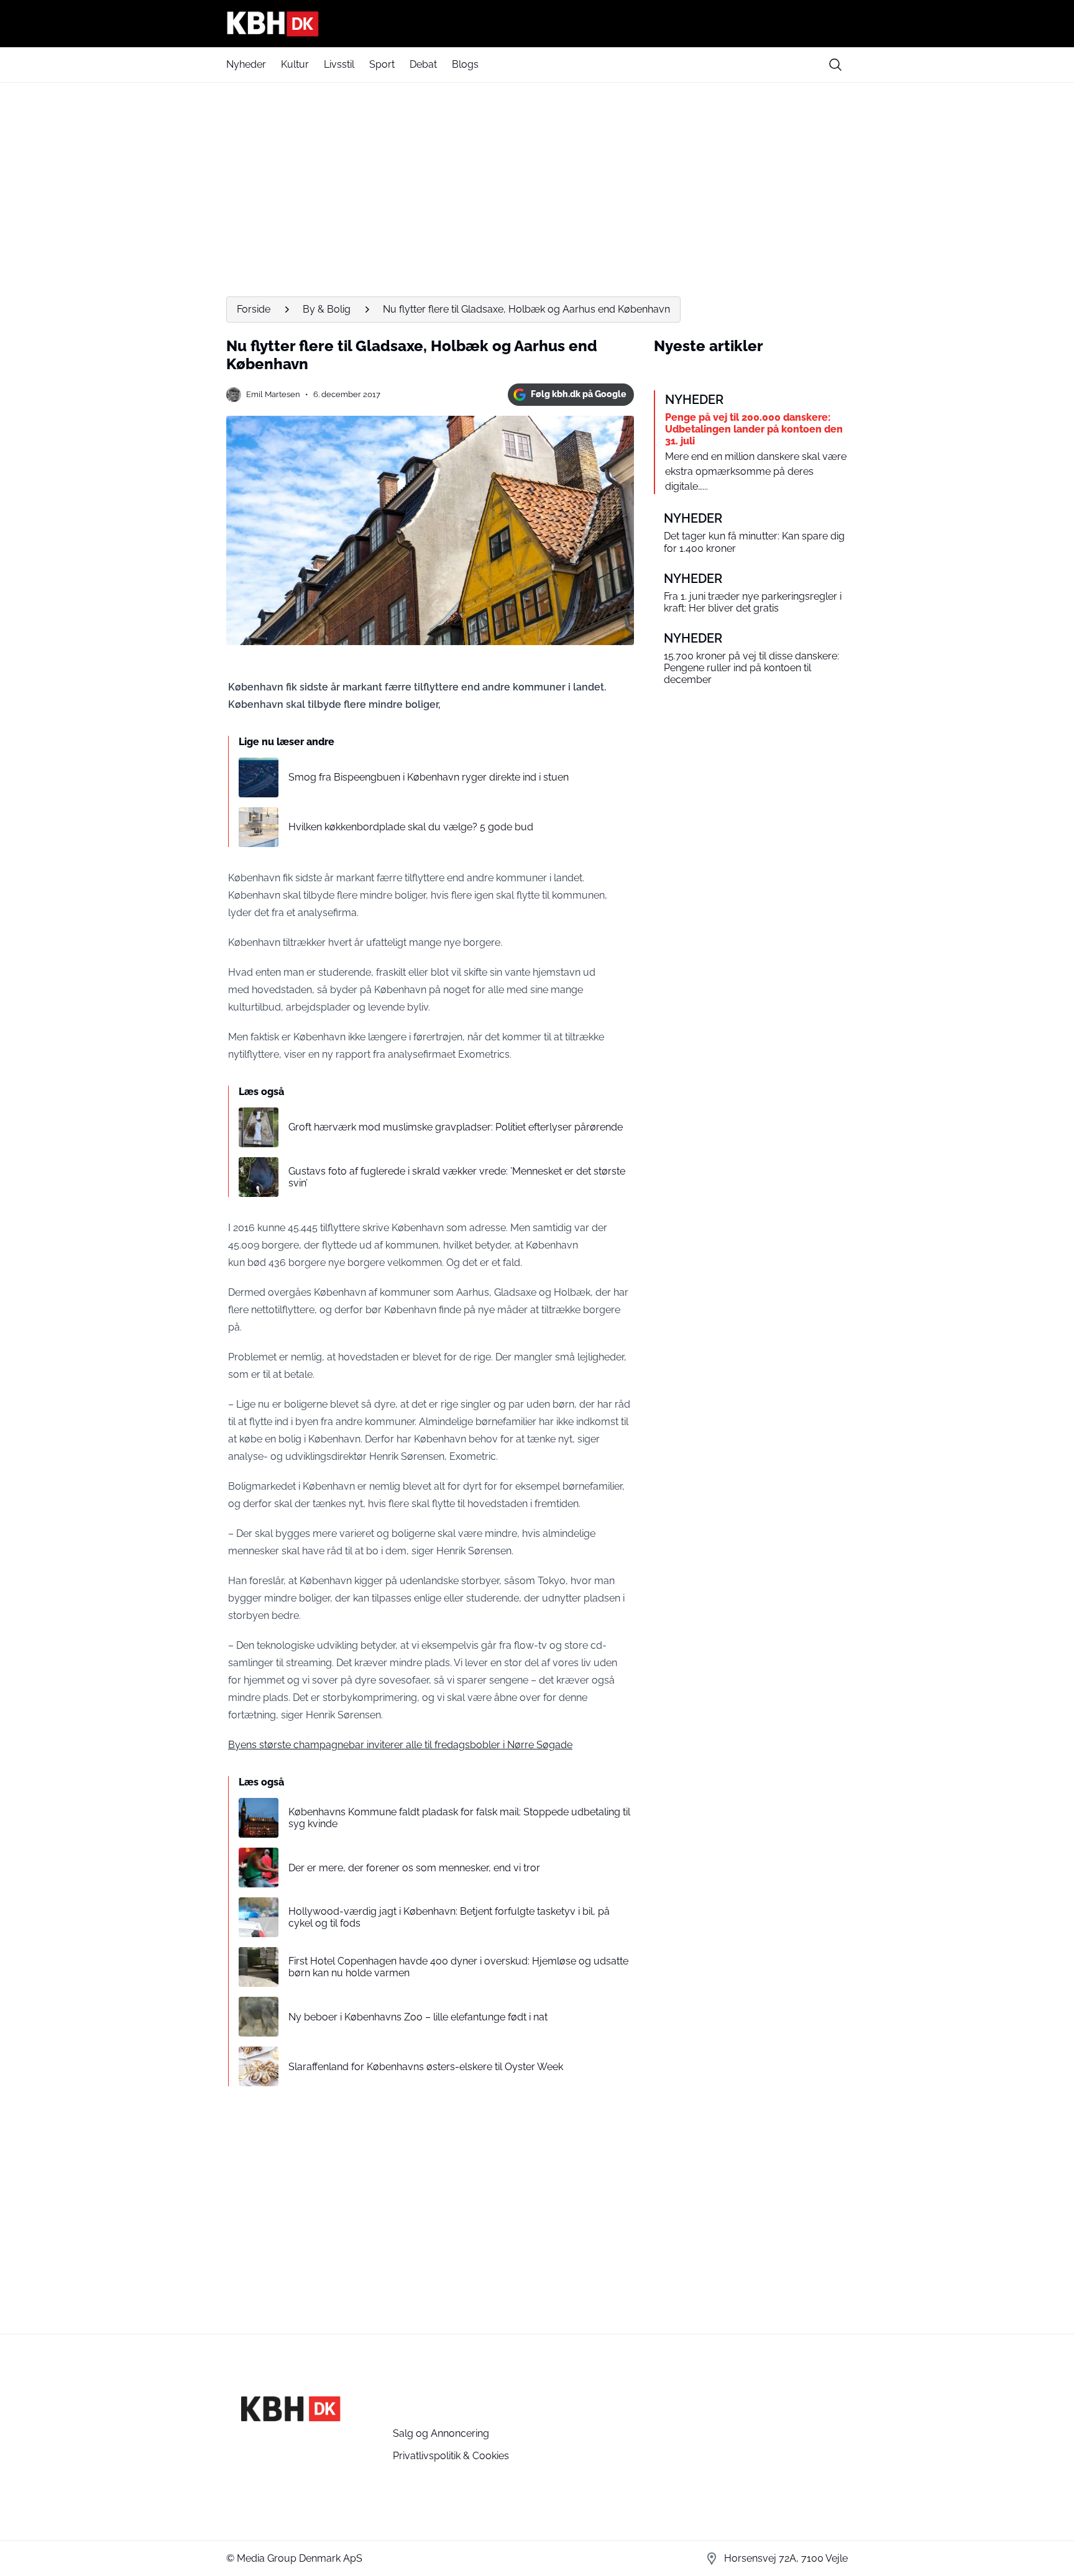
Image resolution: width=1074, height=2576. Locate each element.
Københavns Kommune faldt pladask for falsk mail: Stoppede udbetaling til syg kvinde (459, 1818)
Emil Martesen (273, 394)
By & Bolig (327, 309)
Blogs (465, 64)
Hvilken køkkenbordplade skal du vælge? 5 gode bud (411, 827)
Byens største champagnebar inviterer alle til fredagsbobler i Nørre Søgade (400, 1745)
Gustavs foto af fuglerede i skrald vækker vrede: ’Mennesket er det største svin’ (457, 1177)
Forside (254, 309)
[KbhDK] (537, 24)
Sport (382, 64)
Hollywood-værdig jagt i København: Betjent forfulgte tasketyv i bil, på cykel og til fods (449, 1917)
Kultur (295, 64)
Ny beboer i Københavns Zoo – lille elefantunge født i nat (418, 2017)
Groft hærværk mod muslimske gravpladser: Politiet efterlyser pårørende (456, 1127)
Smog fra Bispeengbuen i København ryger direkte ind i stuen (429, 777)
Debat (423, 64)
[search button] (835, 65)
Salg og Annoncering (441, 2433)
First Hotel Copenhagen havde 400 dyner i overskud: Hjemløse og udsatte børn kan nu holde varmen (458, 1967)
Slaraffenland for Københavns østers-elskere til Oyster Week (426, 2067)
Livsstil (339, 64)
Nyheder (246, 64)
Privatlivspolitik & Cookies (451, 2456)
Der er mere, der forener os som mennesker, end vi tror (414, 1868)
